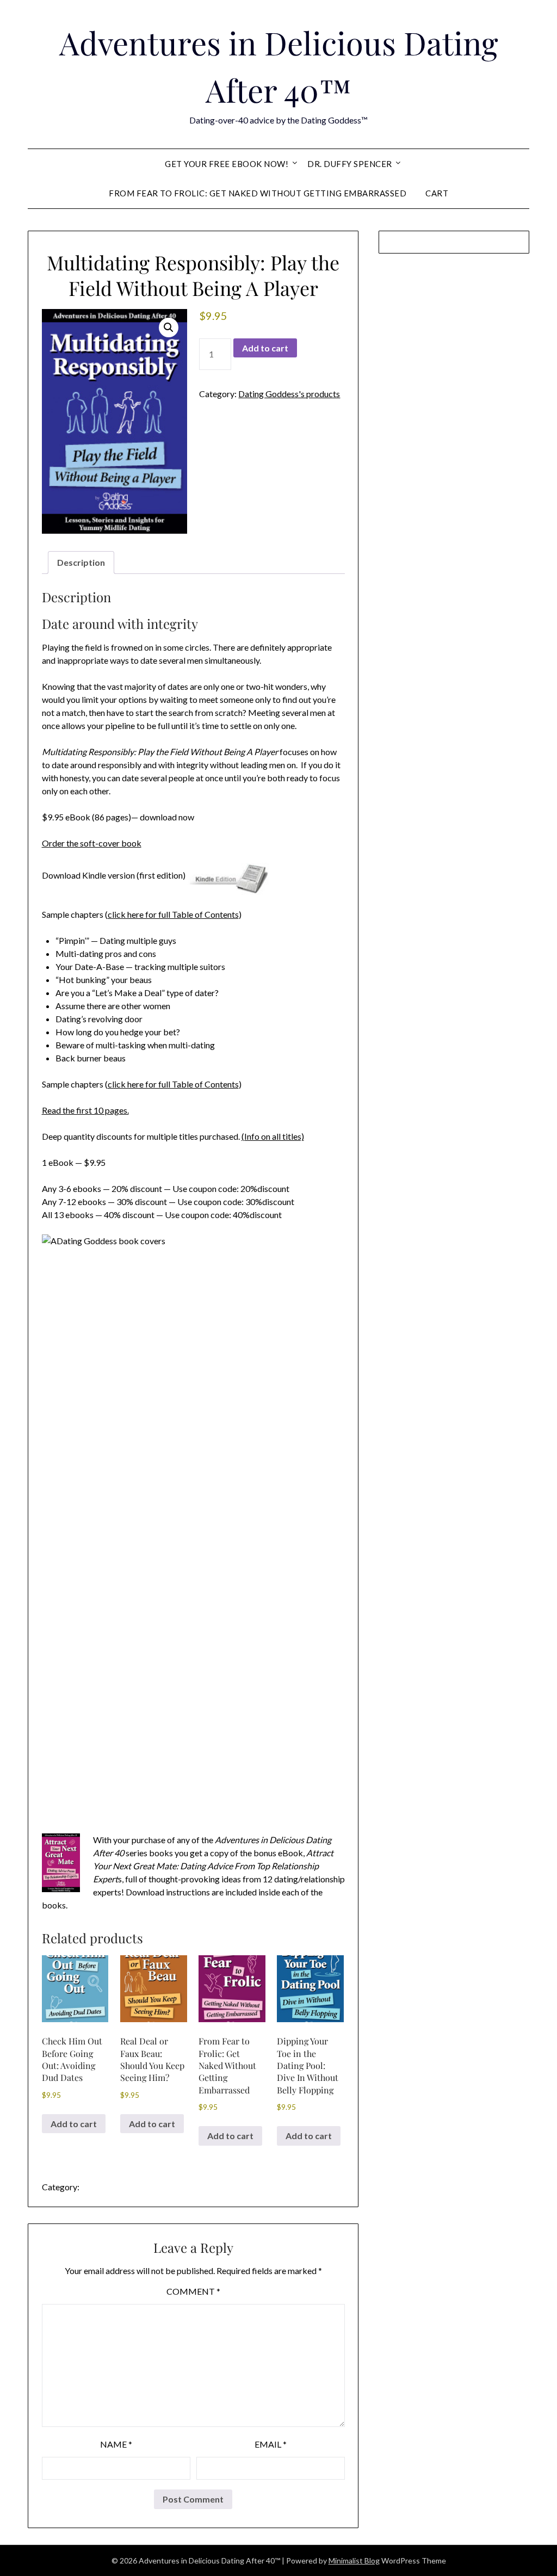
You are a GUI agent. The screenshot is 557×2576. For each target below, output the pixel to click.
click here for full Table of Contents (173, 914)
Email (271, 2444)
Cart (437, 193)
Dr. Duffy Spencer (350, 164)
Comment (193, 2291)
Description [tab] (81, 562)
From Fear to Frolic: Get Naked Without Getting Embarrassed (258, 193)
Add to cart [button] (74, 2124)
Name (116, 2444)
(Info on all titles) (273, 1136)
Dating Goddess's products (289, 394)
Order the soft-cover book (92, 843)
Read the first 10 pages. (85, 1110)
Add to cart (265, 348)
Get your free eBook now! (227, 164)
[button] (169, 328)
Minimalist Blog (354, 2560)
